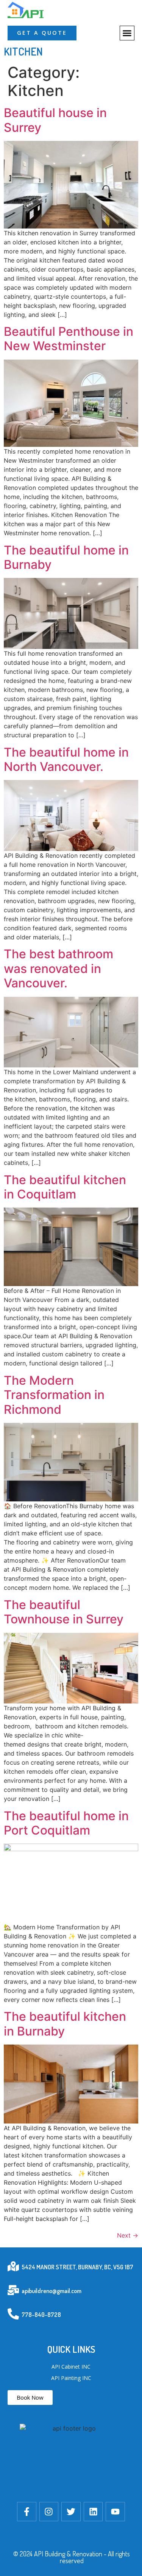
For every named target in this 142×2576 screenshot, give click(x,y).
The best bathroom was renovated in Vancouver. (59, 968)
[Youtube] (115, 2512)
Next (128, 2235)
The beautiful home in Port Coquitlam (66, 1823)
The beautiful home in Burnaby (66, 557)
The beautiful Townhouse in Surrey (64, 1612)
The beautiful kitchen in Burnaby (65, 2024)
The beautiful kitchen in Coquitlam (65, 1187)
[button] (127, 33)
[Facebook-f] (27, 2512)
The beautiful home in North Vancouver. (66, 759)
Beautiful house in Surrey (55, 120)
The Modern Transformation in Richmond (54, 1395)
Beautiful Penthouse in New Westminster (69, 339)
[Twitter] (71, 2512)
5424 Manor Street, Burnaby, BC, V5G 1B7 (77, 2267)
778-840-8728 (41, 2315)
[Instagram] (49, 2512)
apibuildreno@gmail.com (51, 2291)
